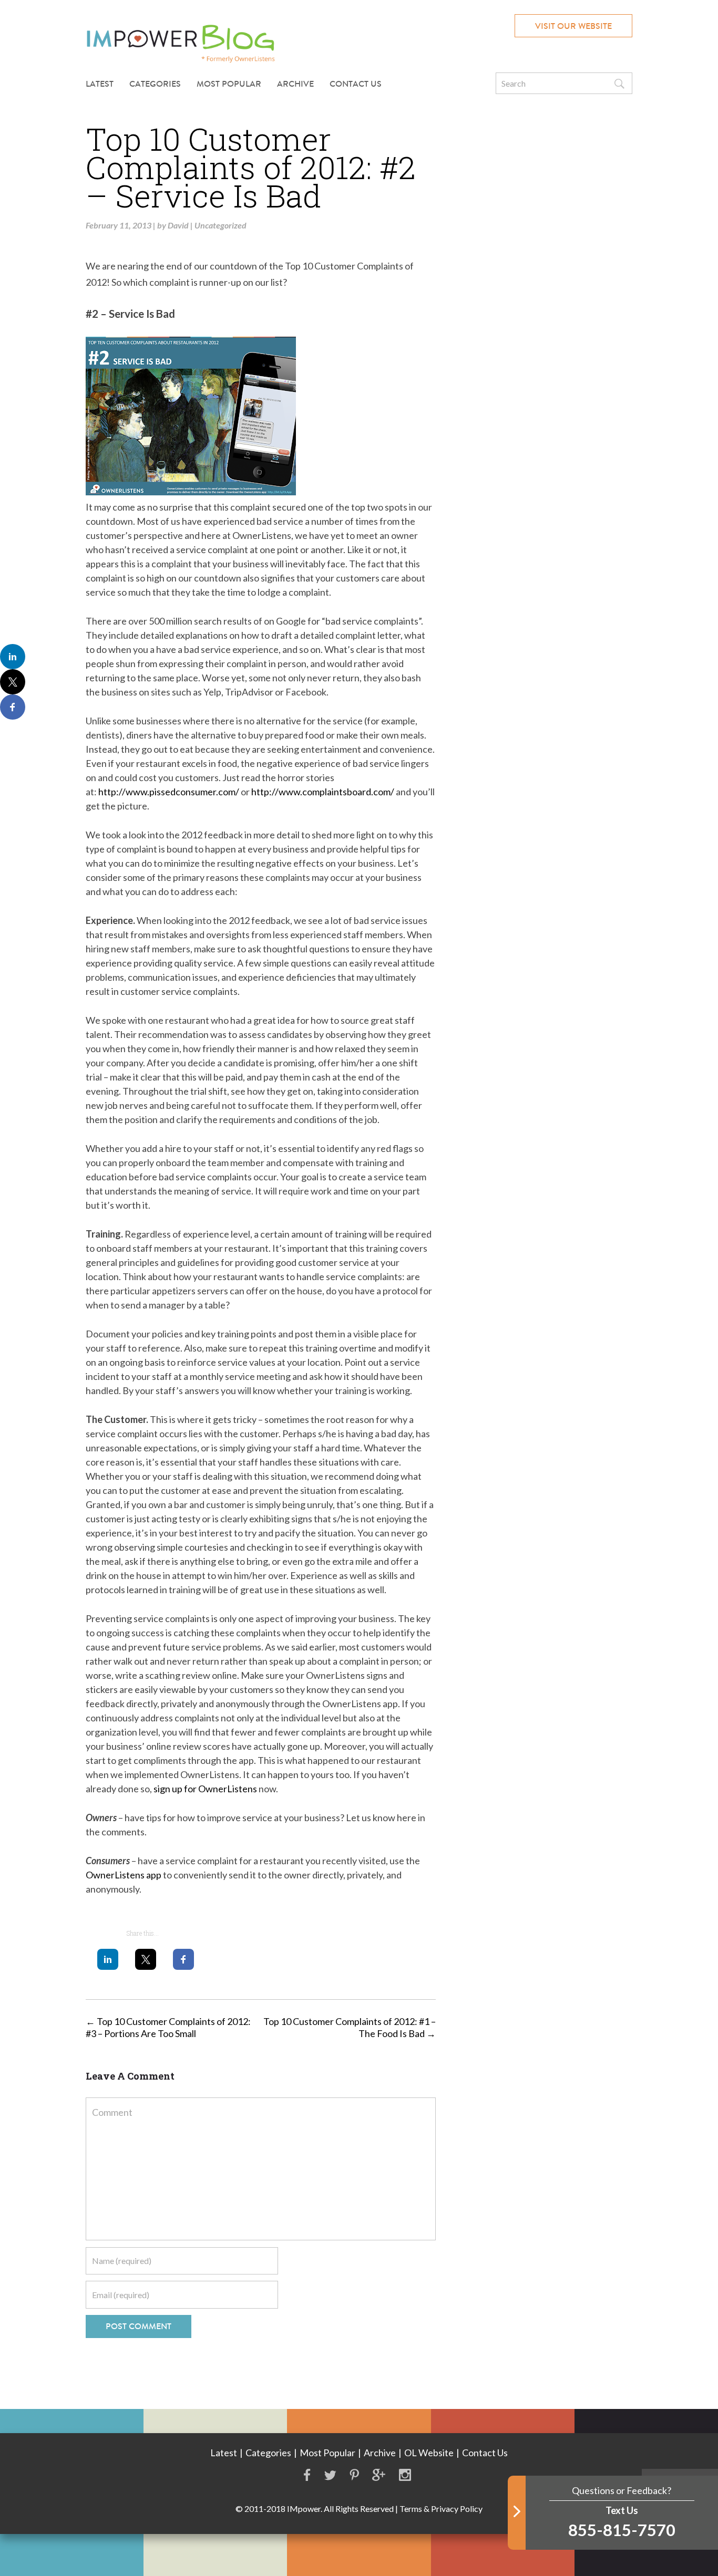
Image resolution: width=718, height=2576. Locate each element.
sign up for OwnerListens (205, 1789)
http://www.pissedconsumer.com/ (169, 792)
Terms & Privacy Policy (441, 2509)
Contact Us (356, 84)
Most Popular (229, 84)
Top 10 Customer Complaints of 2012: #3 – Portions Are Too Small (168, 2027)
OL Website (429, 2453)
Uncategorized (220, 225)
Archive (295, 84)
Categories (268, 2453)
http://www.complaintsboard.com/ (323, 792)
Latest (100, 84)
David (178, 225)
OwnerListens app (124, 1875)
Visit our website (573, 26)
